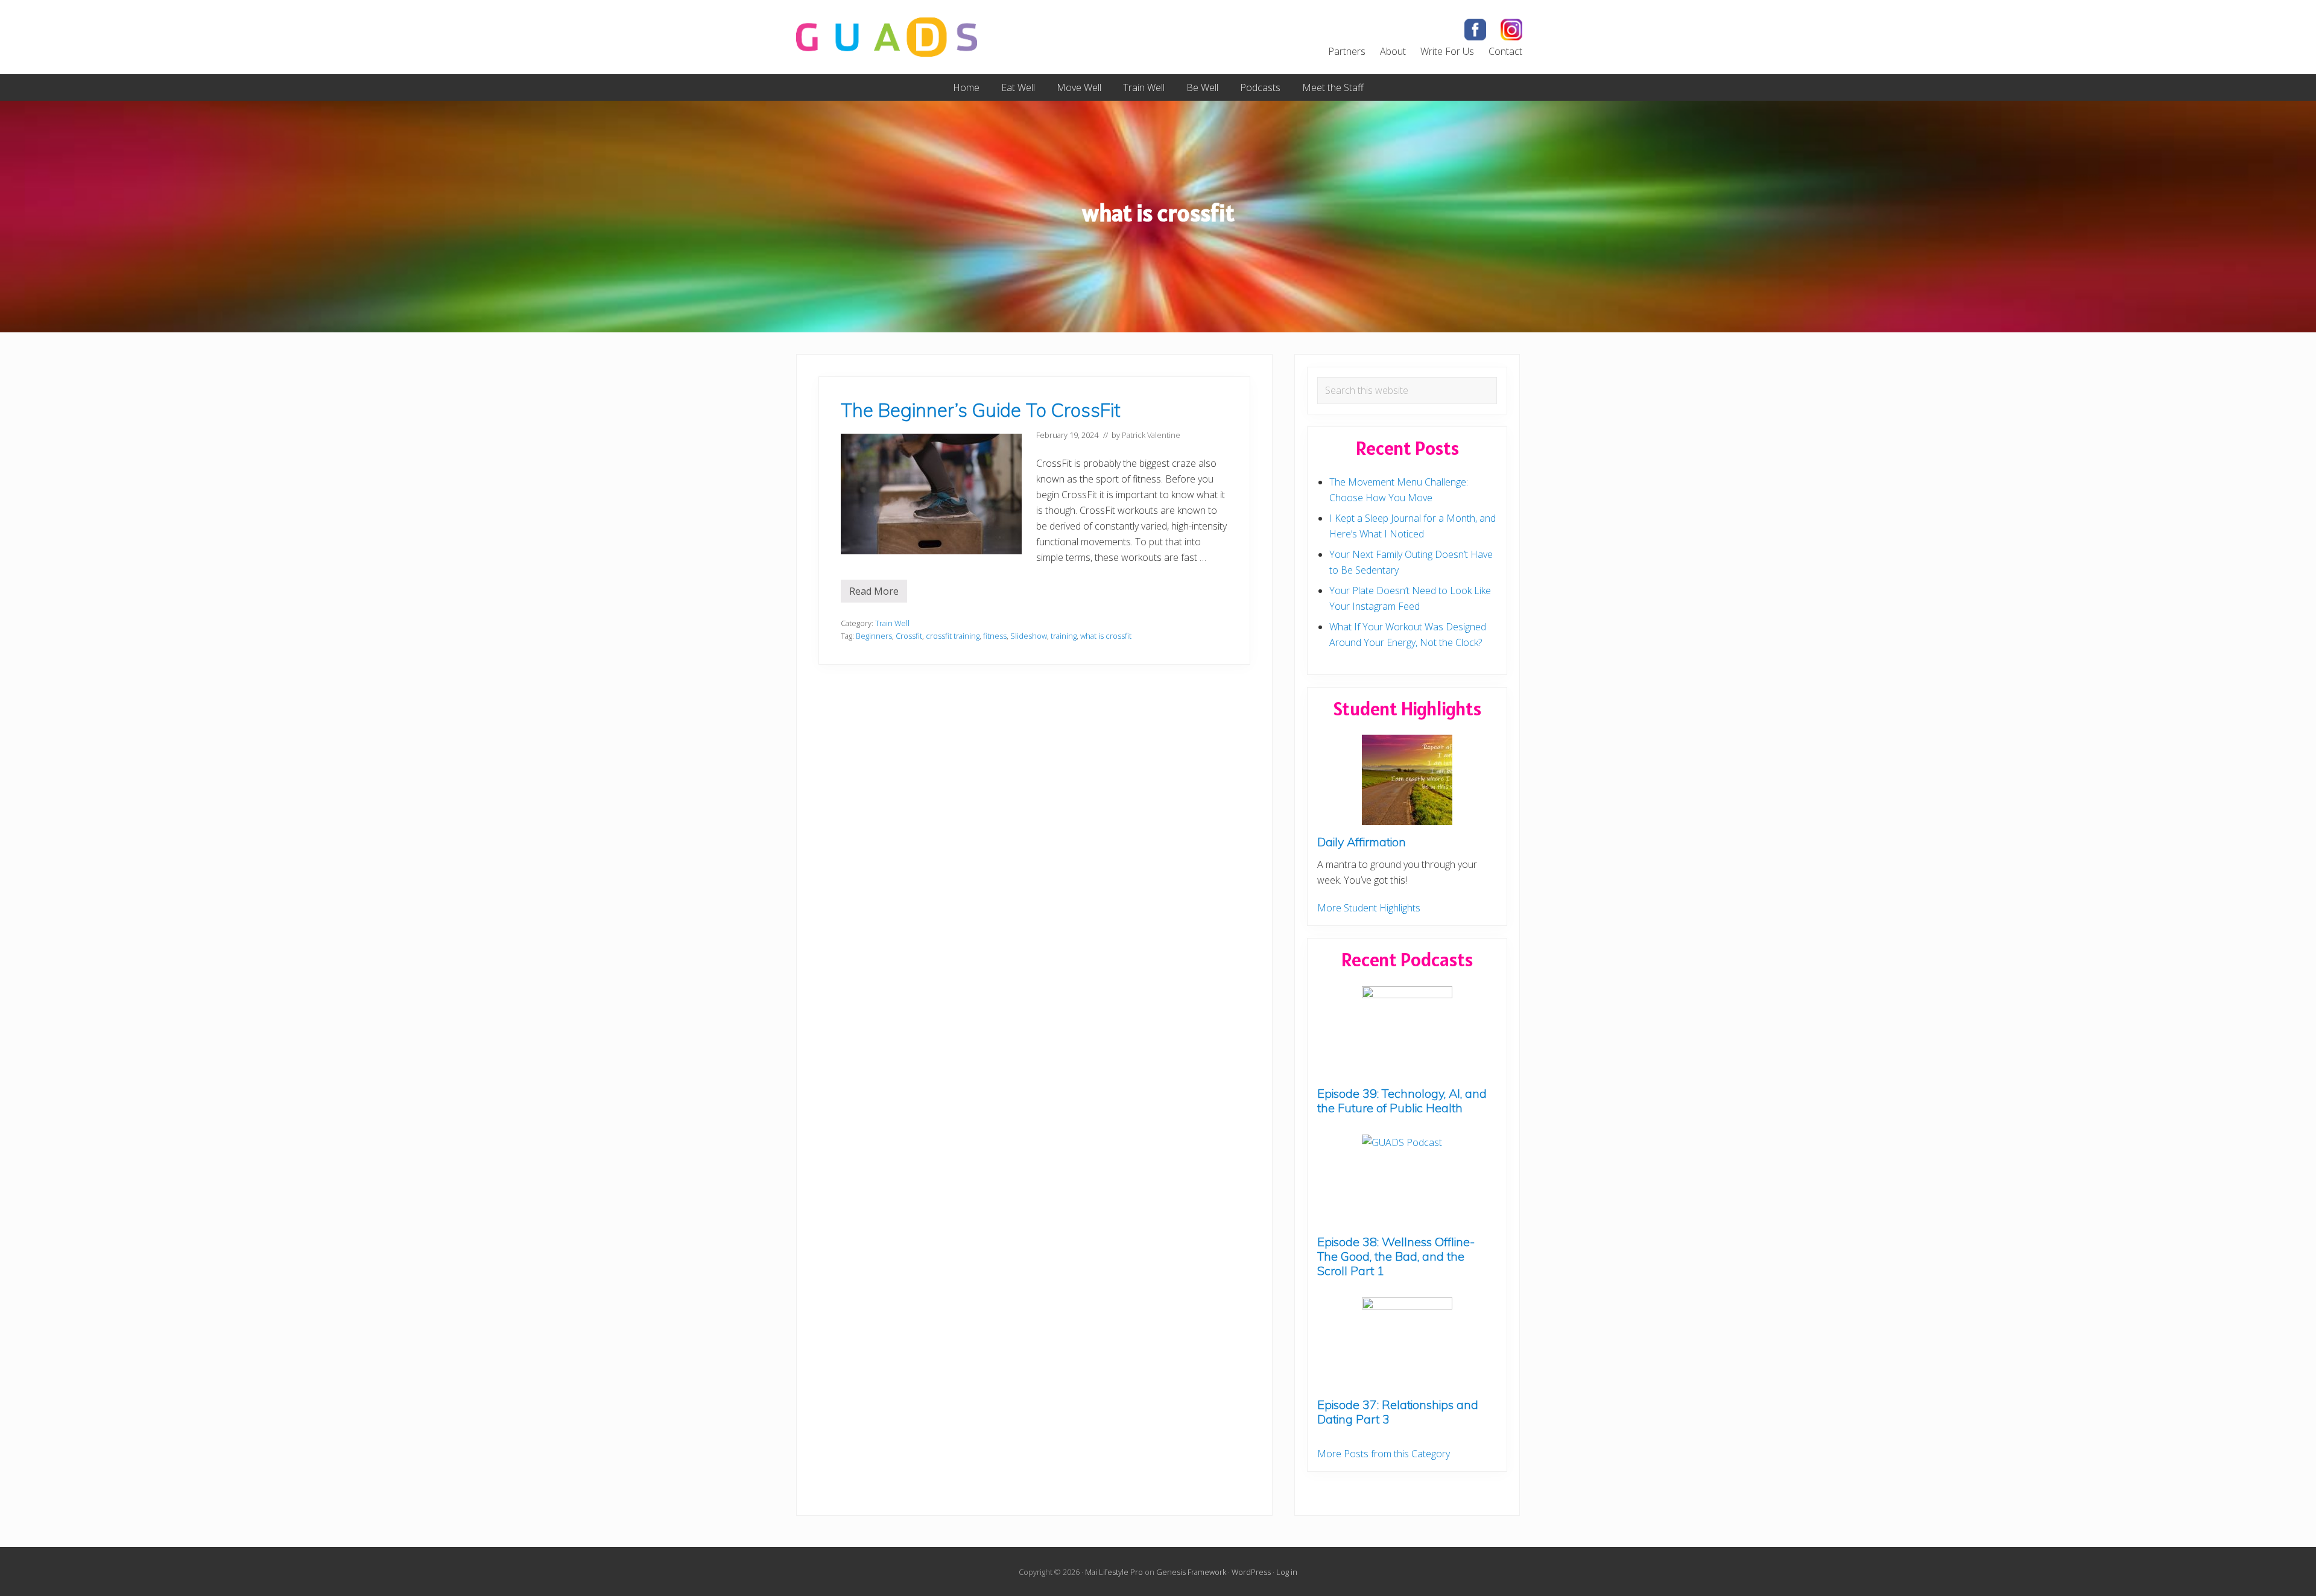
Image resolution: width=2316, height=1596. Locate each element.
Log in (1287, 1572)
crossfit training (953, 636)
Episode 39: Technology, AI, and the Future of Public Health (1402, 1100)
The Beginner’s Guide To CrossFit (980, 410)
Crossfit (909, 636)
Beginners (874, 636)
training (1064, 636)
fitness (995, 636)
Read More (878, 594)
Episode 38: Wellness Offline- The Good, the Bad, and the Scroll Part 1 (1396, 1256)
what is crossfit (1106, 636)
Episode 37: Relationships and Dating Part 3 (1398, 1412)
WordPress (1251, 1572)
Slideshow (1029, 636)
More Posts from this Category (1384, 1454)
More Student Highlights (1369, 908)
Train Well (892, 623)
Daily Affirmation (1362, 842)
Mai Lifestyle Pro (1114, 1572)
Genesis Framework (1191, 1572)
